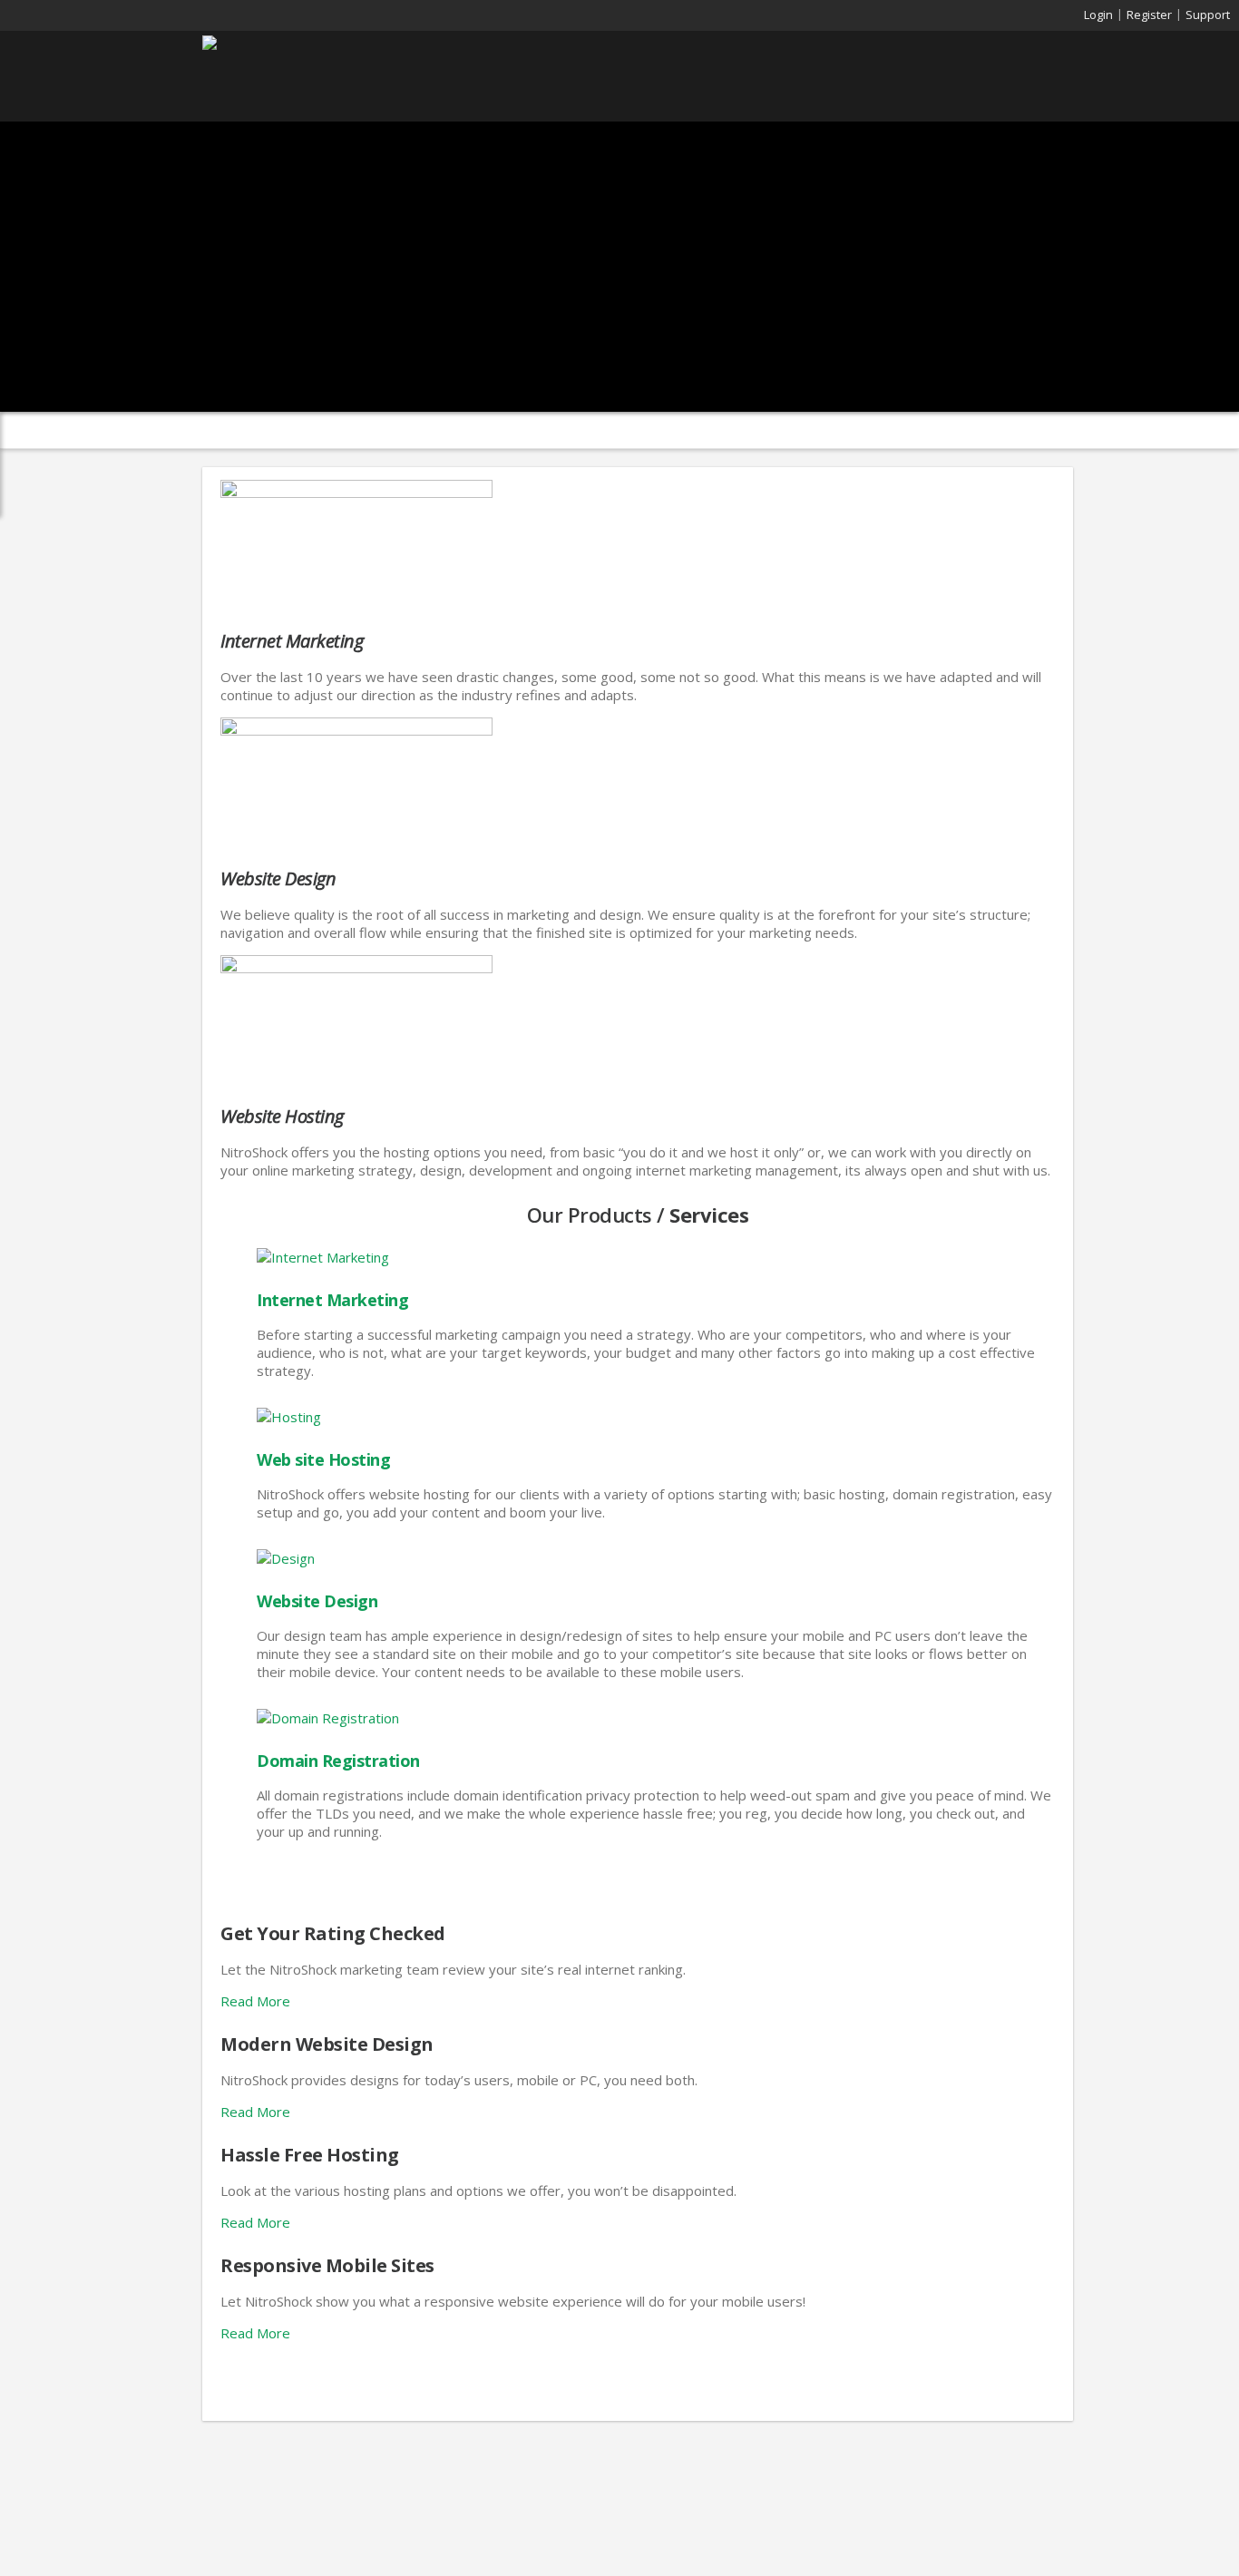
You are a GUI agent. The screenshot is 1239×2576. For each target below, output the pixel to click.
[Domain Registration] (328, 1718)
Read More (255, 2001)
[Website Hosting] (356, 968)
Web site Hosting (323, 1459)
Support (1208, 15)
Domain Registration (338, 1761)
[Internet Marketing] (356, 493)
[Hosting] (289, 1417)
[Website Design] (356, 730)
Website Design (317, 1601)
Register (1149, 15)
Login (1098, 15)
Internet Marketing (332, 1300)
